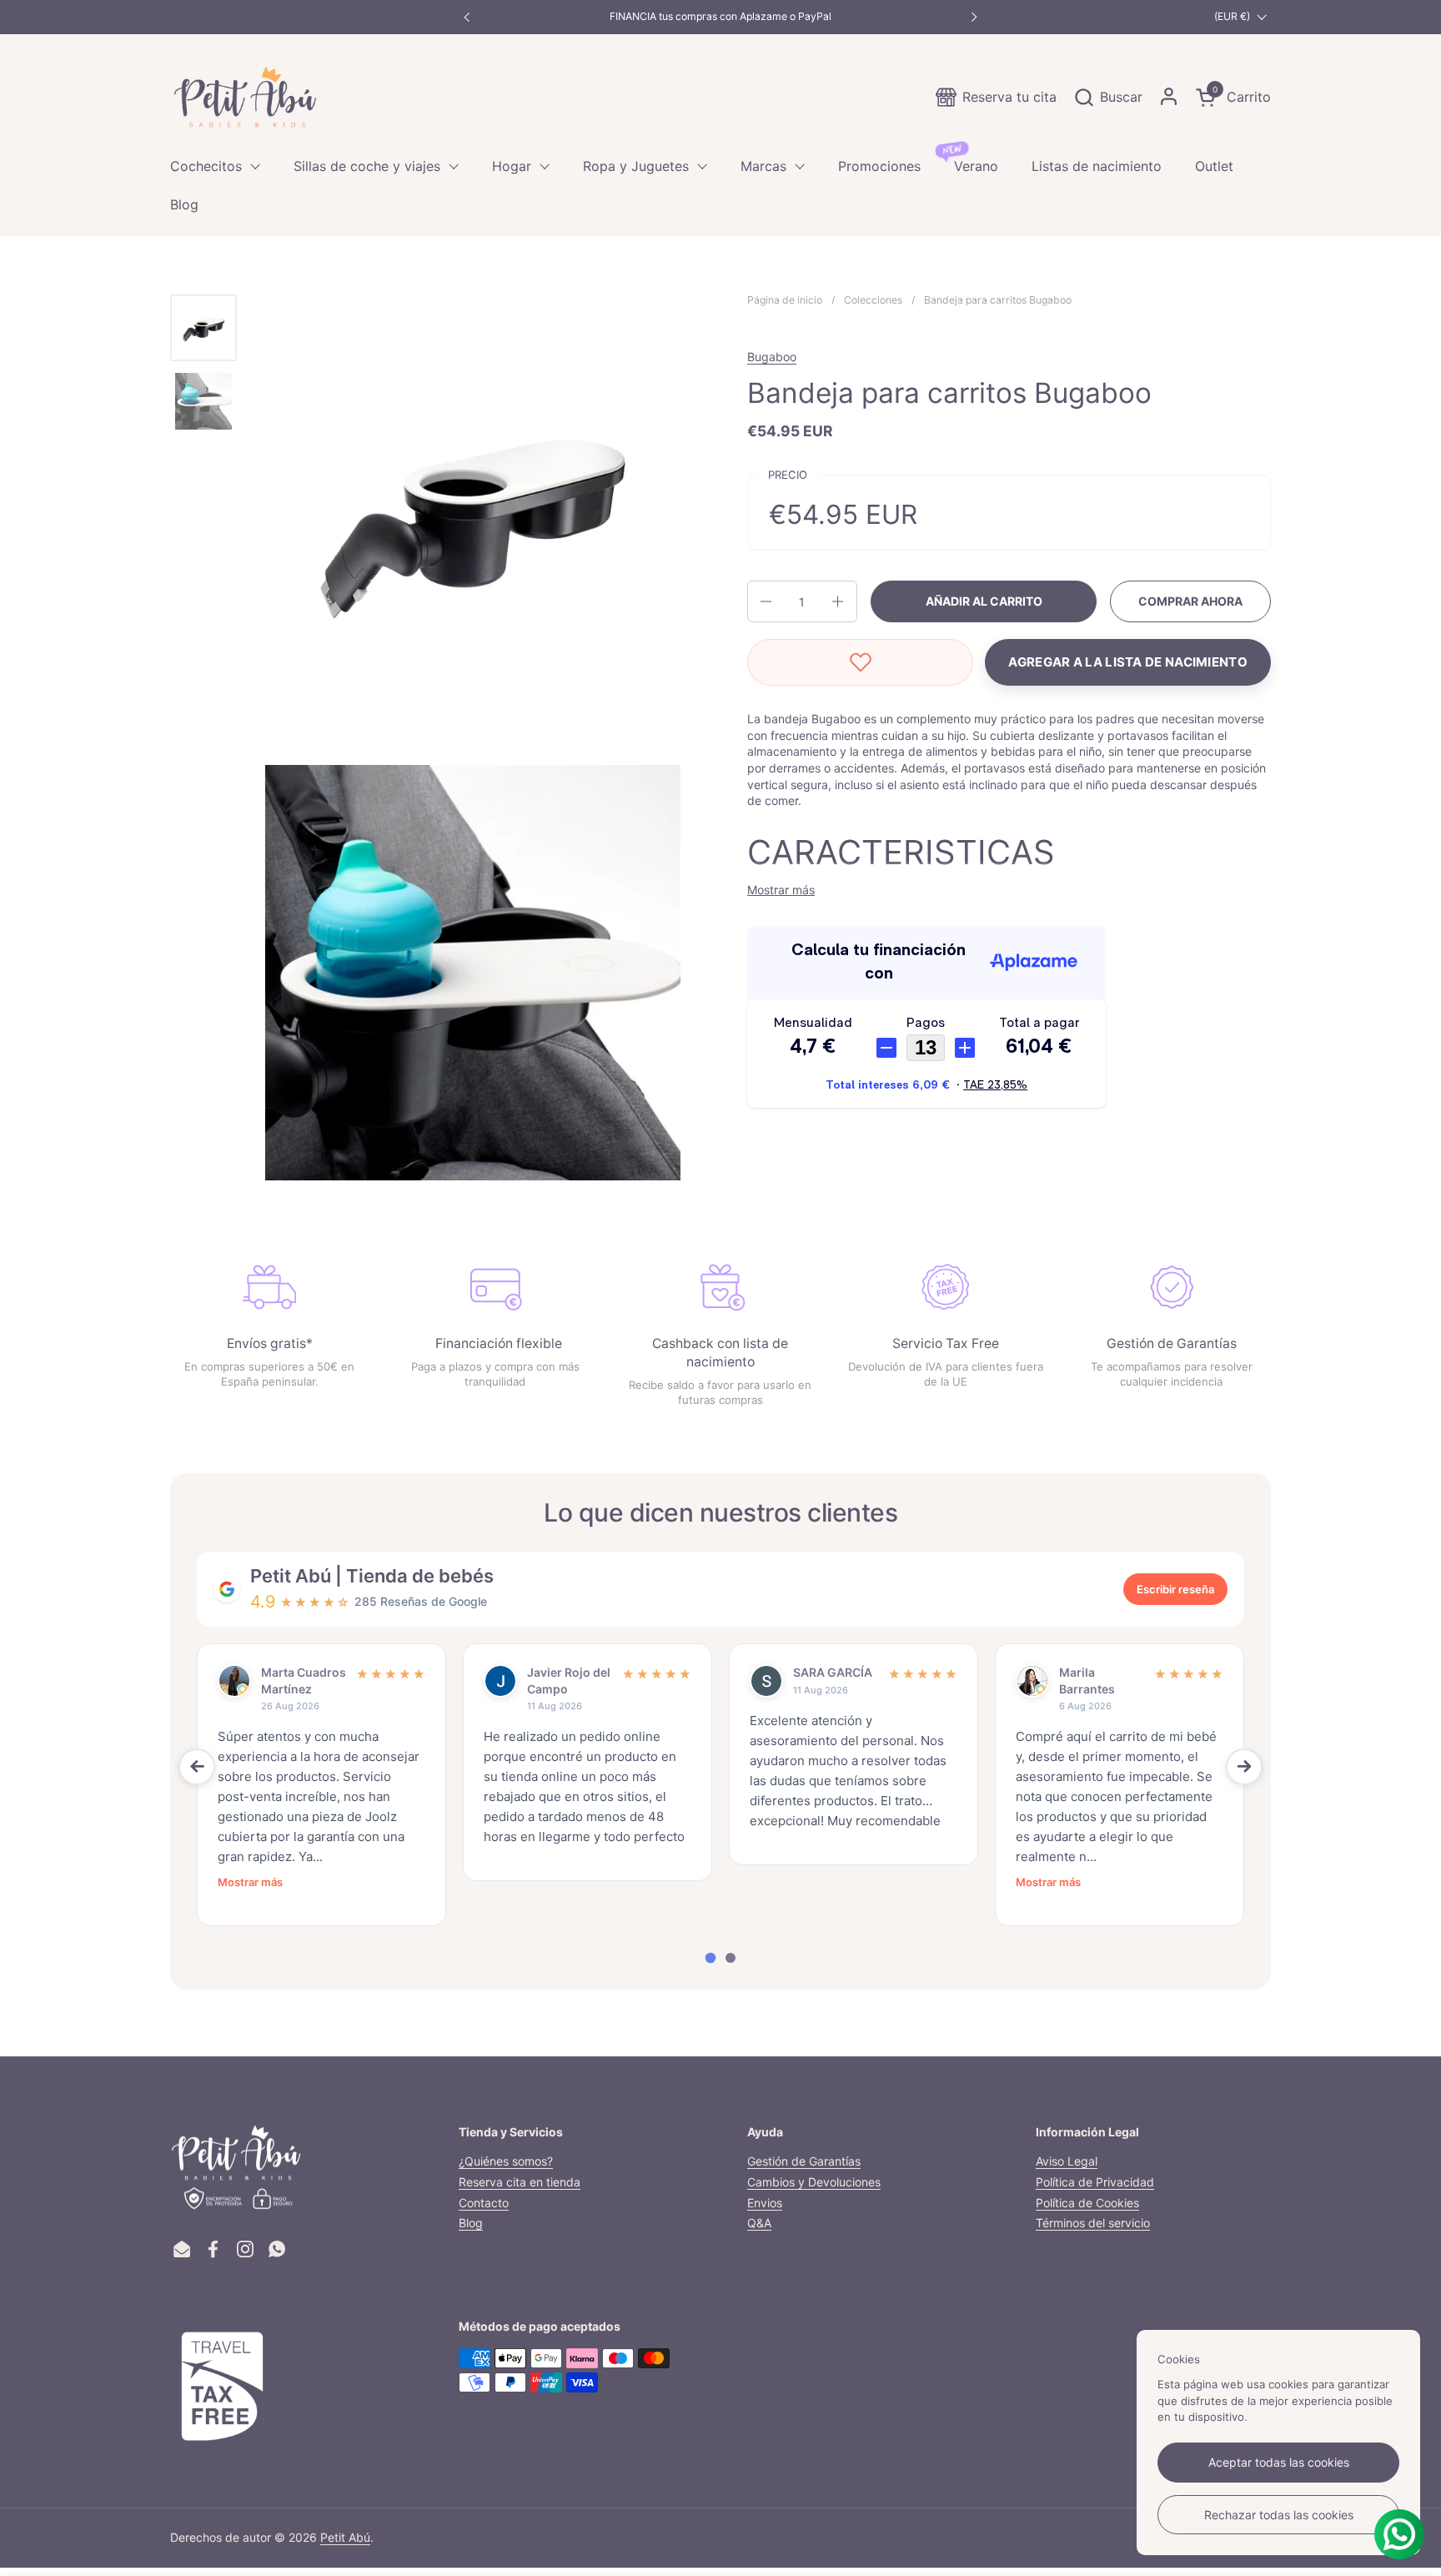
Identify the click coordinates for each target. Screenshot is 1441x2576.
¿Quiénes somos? (506, 2161)
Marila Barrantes (1087, 1680)
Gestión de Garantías (804, 2161)
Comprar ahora (1190, 601)
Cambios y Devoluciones (814, 2182)
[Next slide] (1244, 1767)
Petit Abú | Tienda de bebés (372, 1576)
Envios (765, 2203)
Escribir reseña (1175, 1589)
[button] (1108, 97)
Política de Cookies (1087, 2203)
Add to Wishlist (860, 662)
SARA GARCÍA (833, 1672)
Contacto (484, 2203)
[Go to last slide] (197, 1767)
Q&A (759, 2223)
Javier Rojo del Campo (569, 1680)
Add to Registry (1128, 662)
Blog (471, 2223)
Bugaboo (772, 357)
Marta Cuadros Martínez (304, 1680)
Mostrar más (250, 1882)
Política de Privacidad (1095, 2182)
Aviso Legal (1067, 2161)
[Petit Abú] (245, 97)
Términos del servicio (1093, 2223)
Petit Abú (345, 2537)
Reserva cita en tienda (520, 2182)
